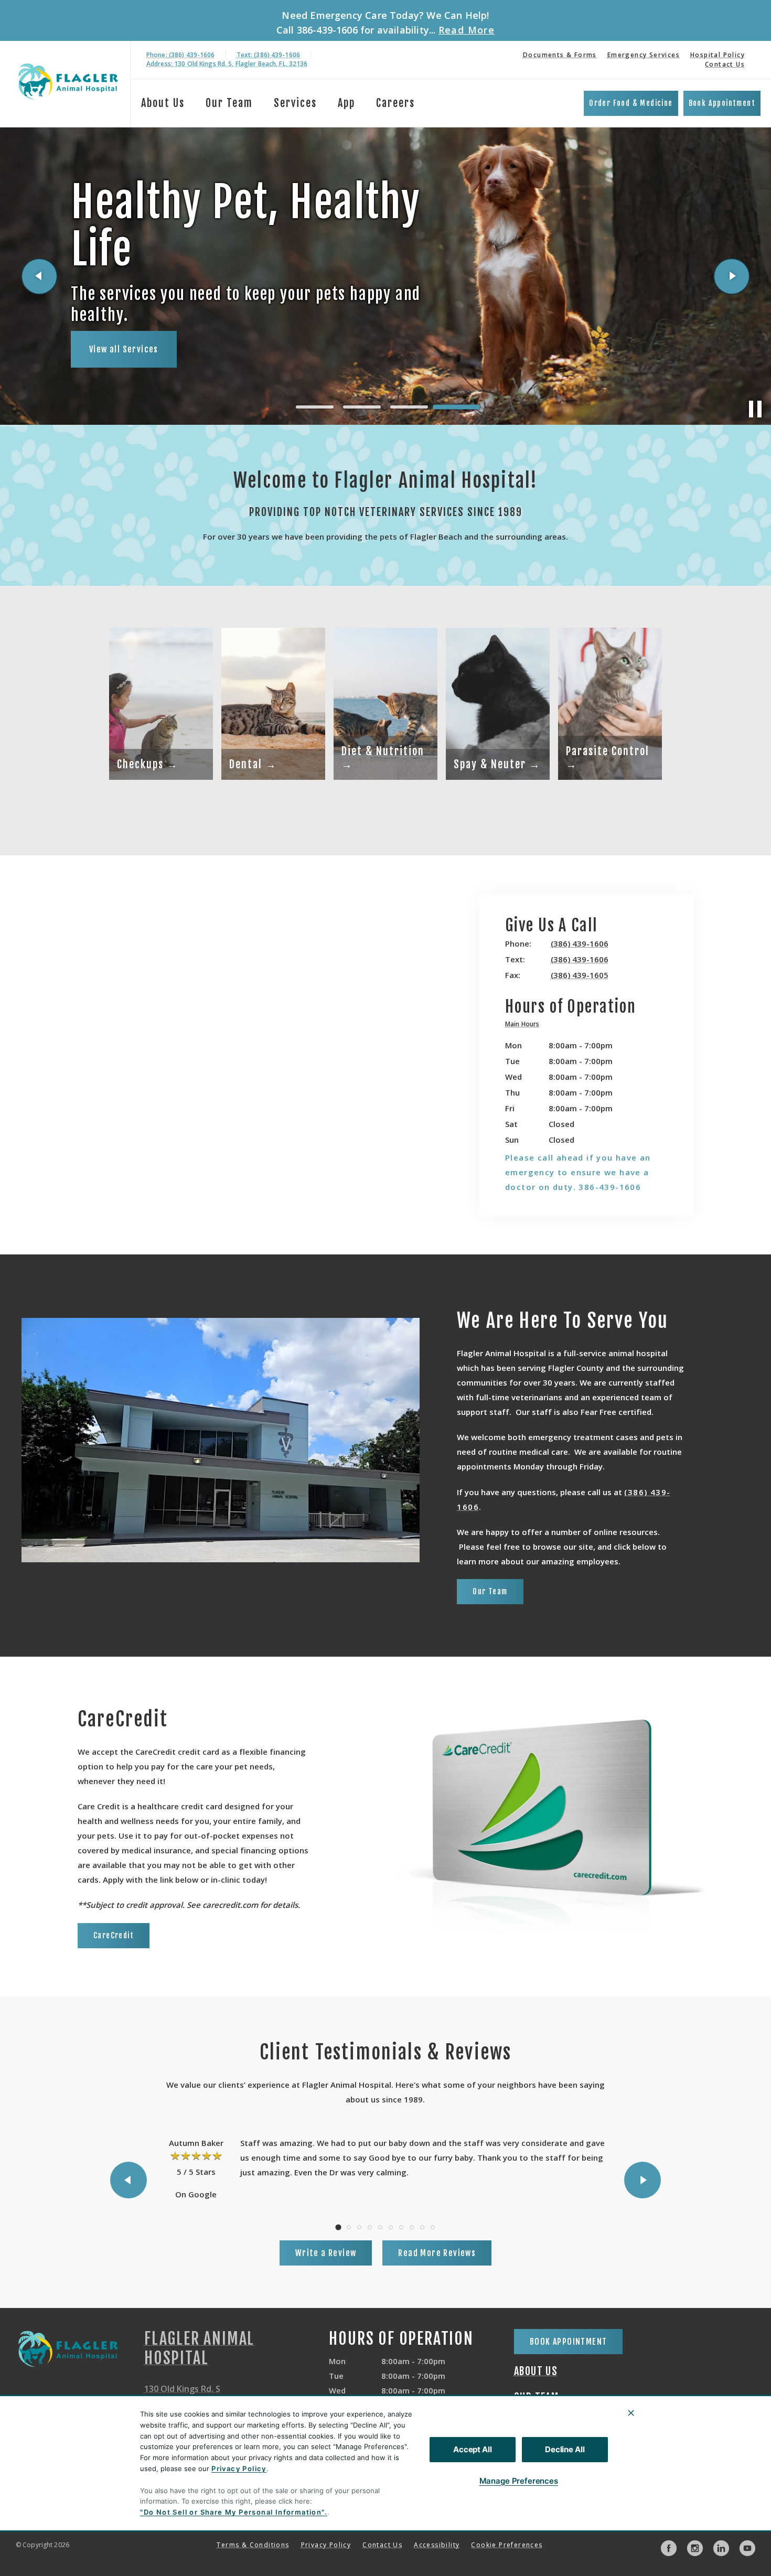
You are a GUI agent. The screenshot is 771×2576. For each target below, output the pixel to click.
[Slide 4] (456, 407)
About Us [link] (163, 103)
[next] (732, 276)
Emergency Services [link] (644, 55)
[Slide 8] (412, 2227)
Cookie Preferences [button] (507, 2545)
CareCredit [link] (114, 1935)
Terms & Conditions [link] (253, 2545)
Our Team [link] (229, 103)
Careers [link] (395, 103)
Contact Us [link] (725, 64)
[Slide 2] (362, 407)
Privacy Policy (239, 2468)
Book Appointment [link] (722, 103)
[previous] (39, 276)
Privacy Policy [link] (326, 2545)
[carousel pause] (755, 409)
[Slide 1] (315, 407)
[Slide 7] (401, 2227)
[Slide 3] (409, 407)
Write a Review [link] (326, 2253)
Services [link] (295, 103)
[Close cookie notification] (631, 2413)
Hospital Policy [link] (718, 55)
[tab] (525, 1026)
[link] (68, 82)
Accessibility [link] (437, 2545)
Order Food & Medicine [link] (631, 103)
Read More (467, 30)
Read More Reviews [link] (437, 2253)
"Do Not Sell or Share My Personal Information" (232, 2512)
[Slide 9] (422, 2227)
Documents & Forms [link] (560, 55)
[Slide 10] (433, 2227)
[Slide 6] (391, 2227)
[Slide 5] (380, 2227)
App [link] (346, 103)
